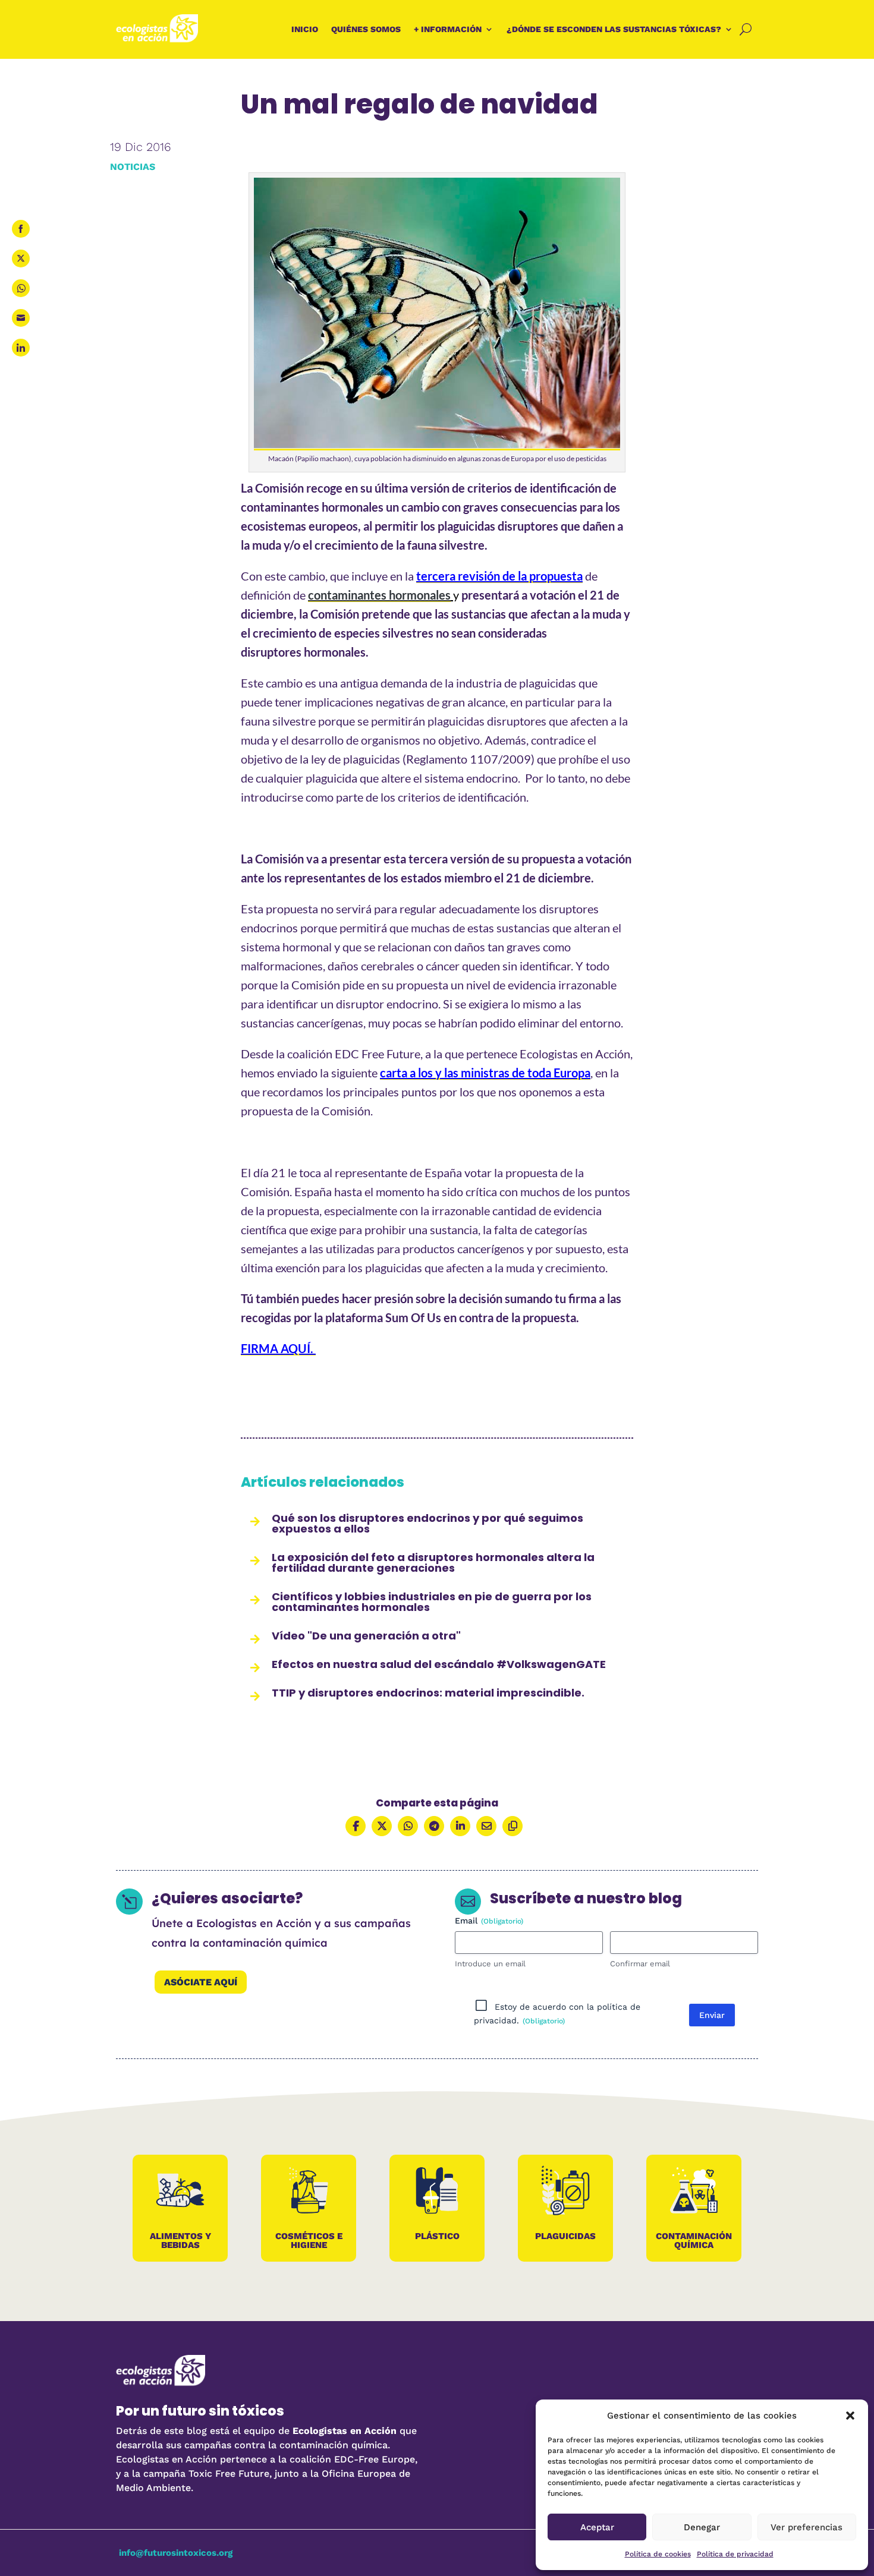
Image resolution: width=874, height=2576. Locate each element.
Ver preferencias (807, 2527)
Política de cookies (658, 2554)
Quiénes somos (366, 29)
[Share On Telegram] (434, 1826)
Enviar (712, 2015)
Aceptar (597, 2527)
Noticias (133, 167)
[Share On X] (382, 1826)
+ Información (448, 29)
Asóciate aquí (201, 1982)
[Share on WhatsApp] (21, 288)
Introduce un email (490, 1964)
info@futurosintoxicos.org (176, 2553)
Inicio (305, 29)
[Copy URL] (513, 1826)
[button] (850, 2416)
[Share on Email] (21, 318)
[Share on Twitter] (21, 258)
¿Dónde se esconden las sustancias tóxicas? (614, 29)
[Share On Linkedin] (460, 1826)
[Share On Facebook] (356, 1826)
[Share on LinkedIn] (21, 348)
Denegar (702, 2527)
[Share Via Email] (486, 1826)
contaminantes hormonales (379, 595)
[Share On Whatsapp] (408, 1826)
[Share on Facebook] (21, 229)
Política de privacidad (735, 2554)
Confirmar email (640, 1964)
